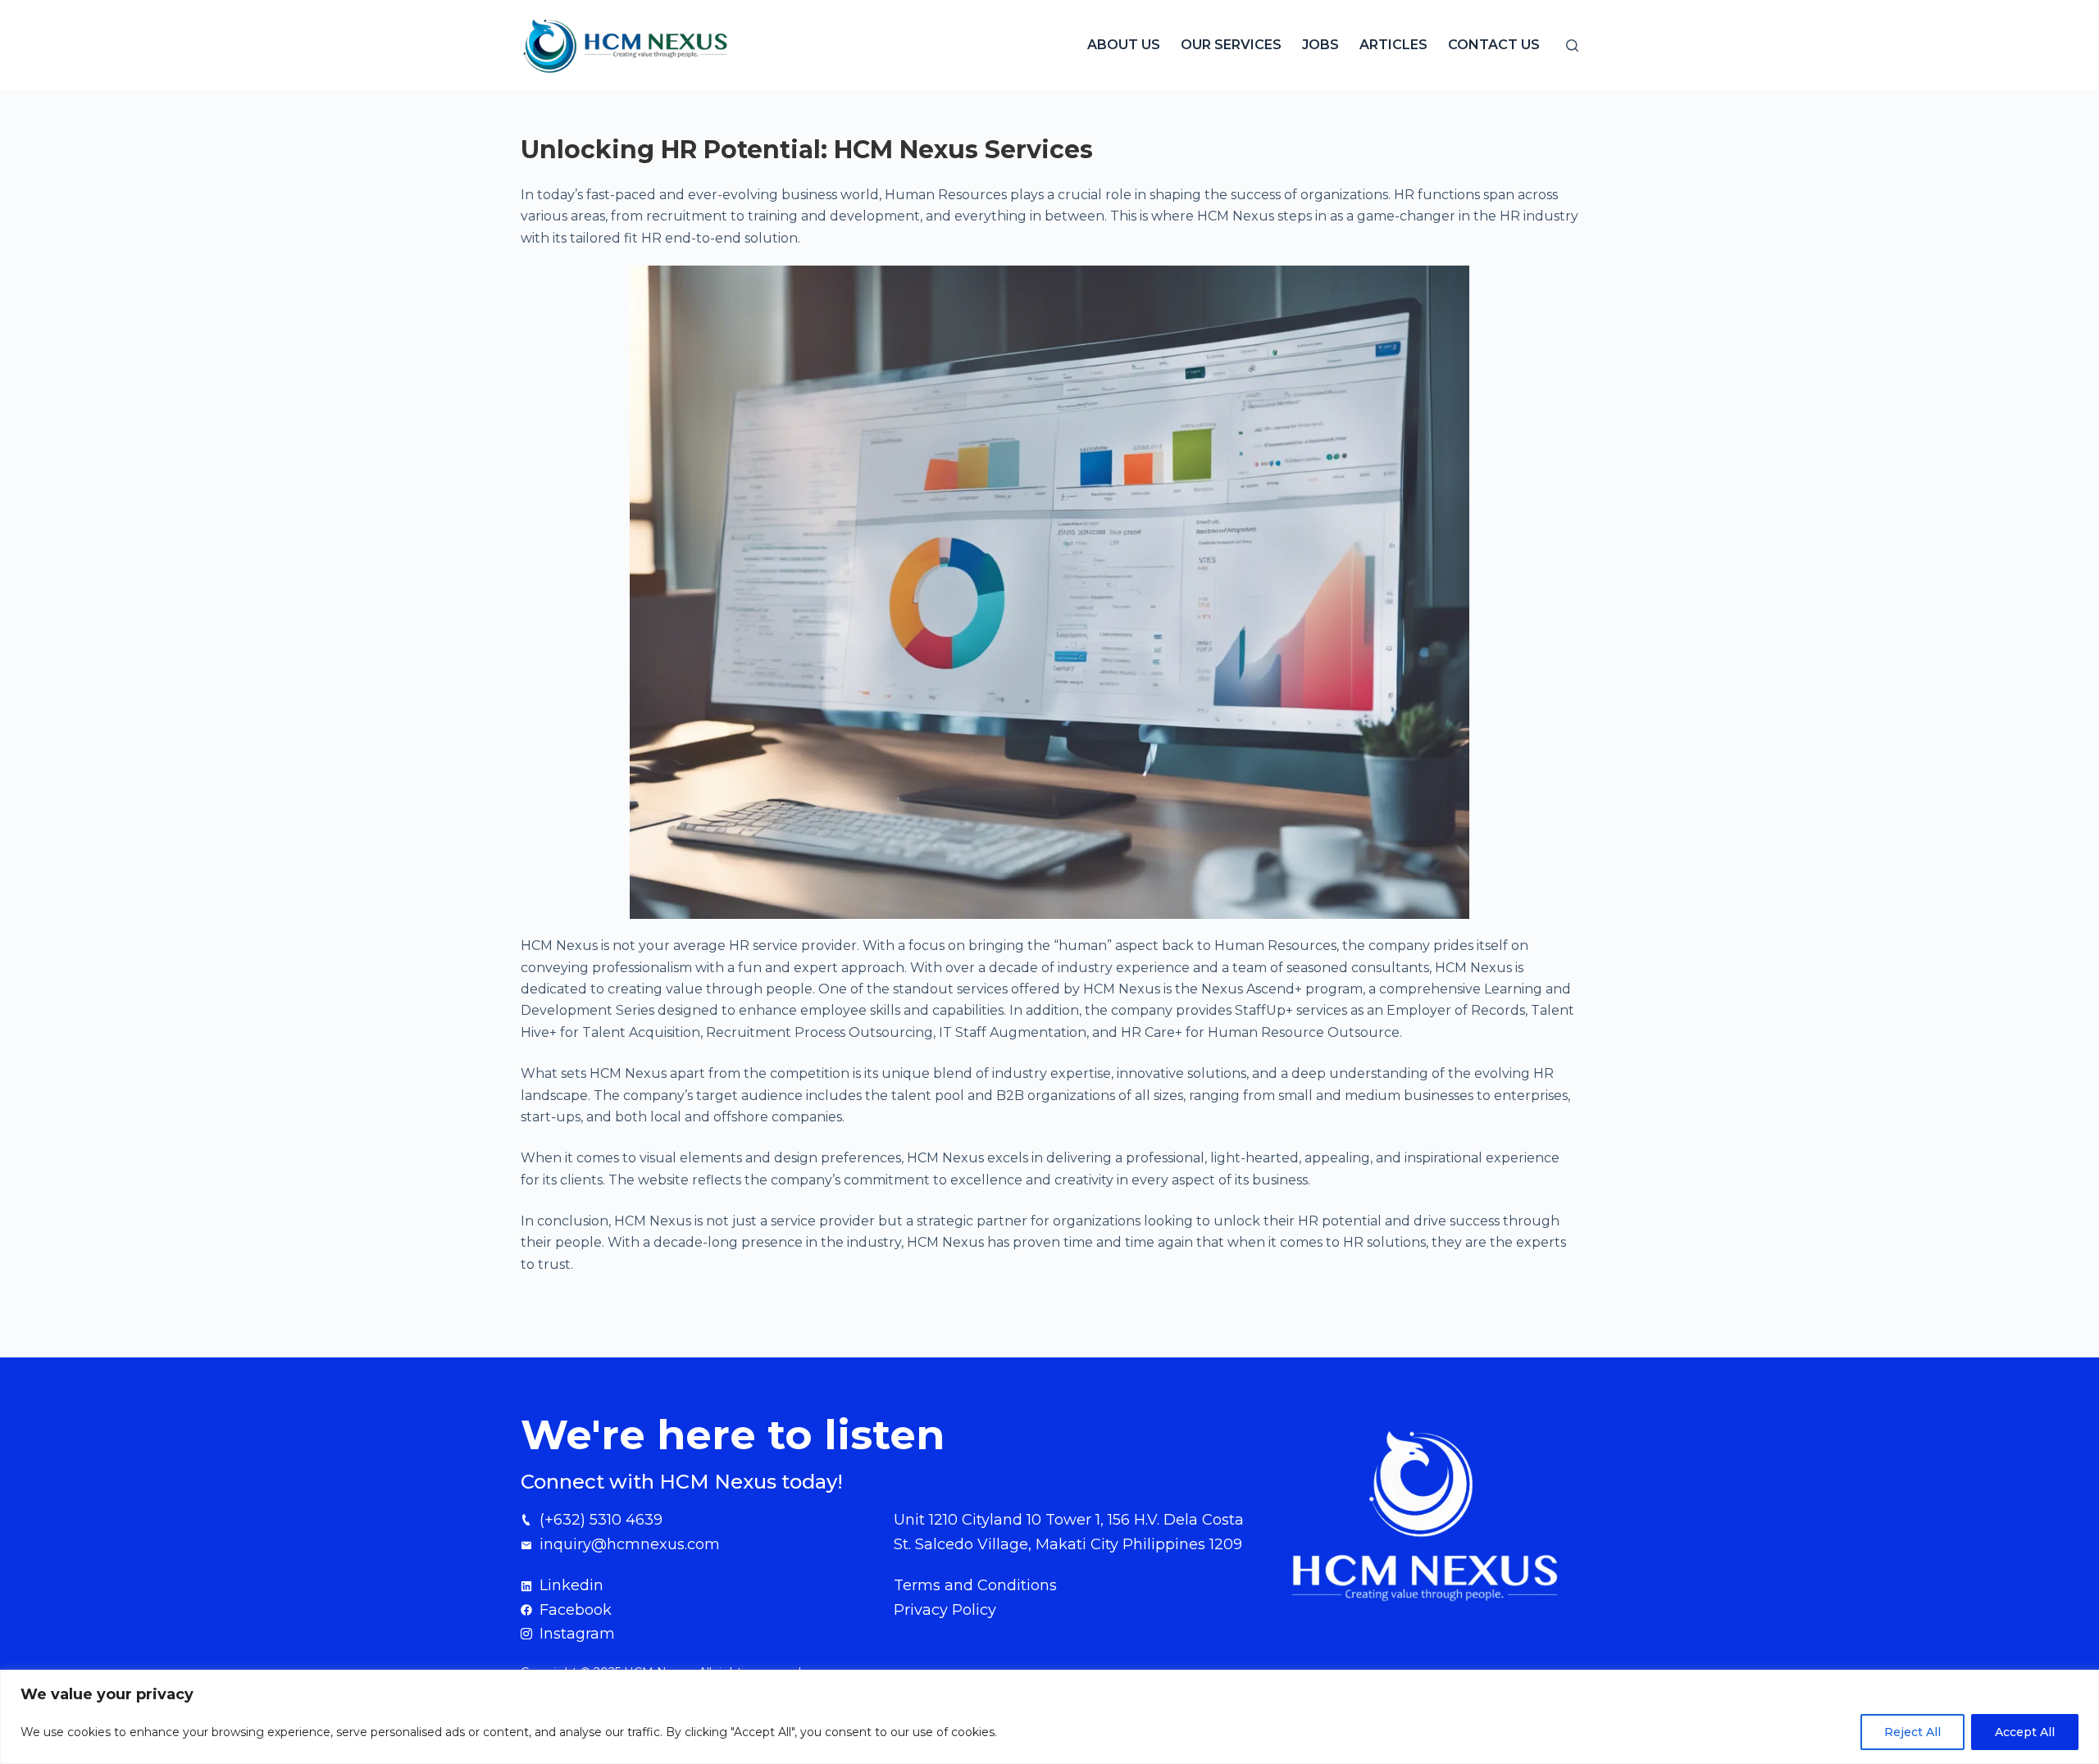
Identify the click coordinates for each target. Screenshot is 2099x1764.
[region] (1049, 1717)
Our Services (1231, 45)
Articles (1393, 45)
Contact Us (1494, 45)
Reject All (1912, 1732)
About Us (1124, 45)
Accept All (2025, 1732)
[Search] (1572, 45)
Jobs (1320, 45)
